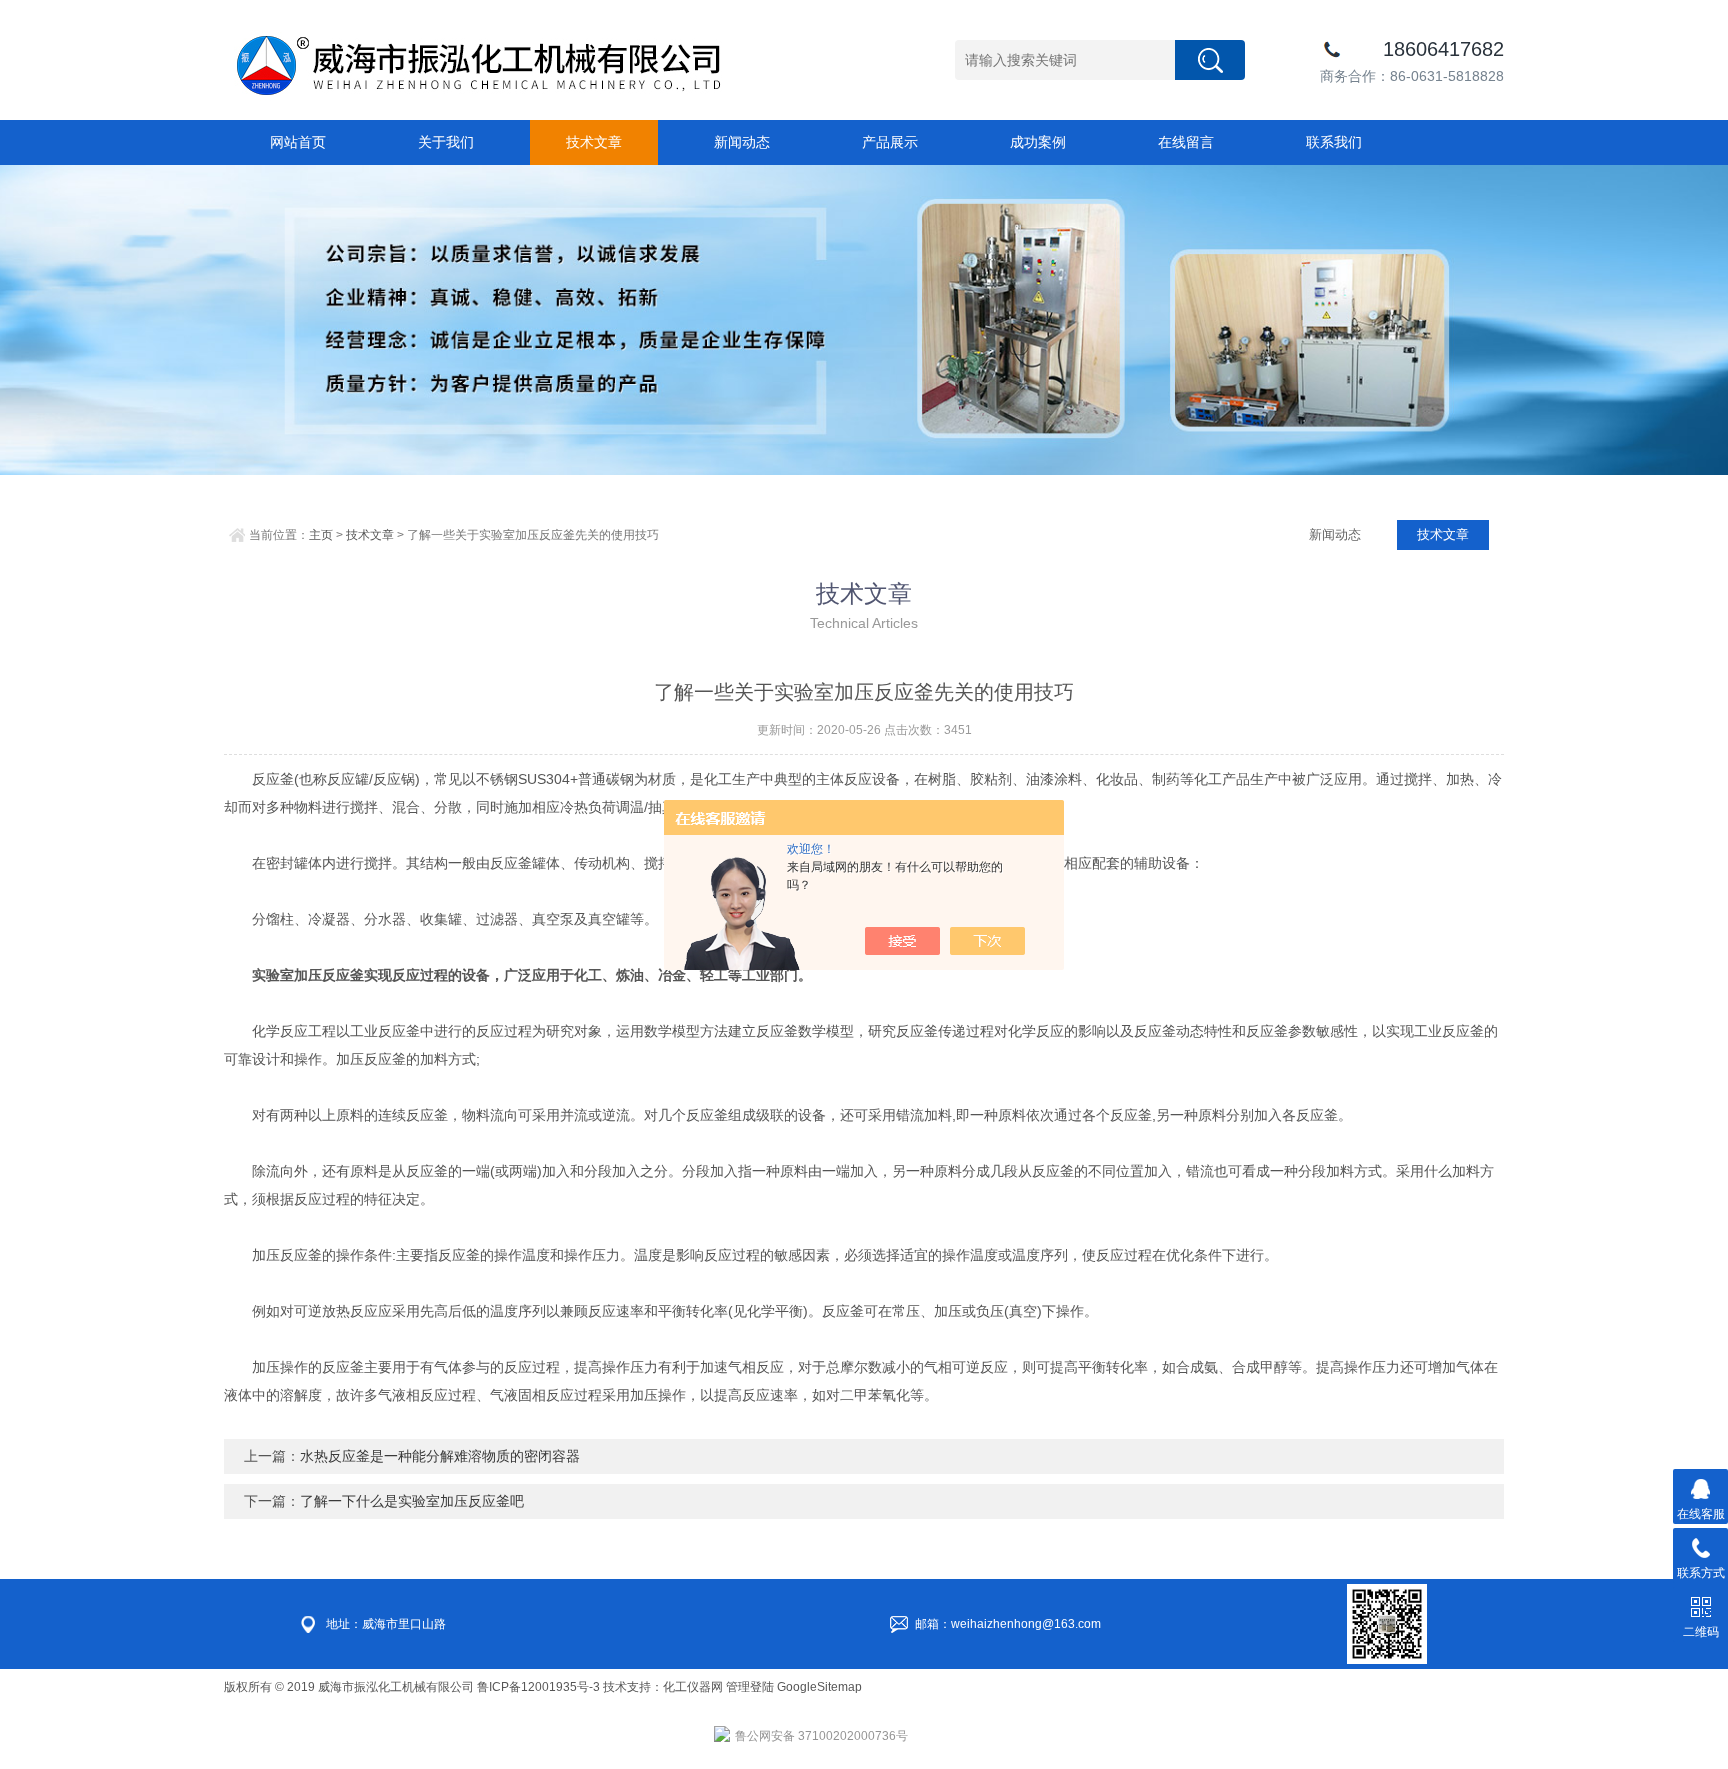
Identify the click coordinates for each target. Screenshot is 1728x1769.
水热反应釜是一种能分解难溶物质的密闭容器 (440, 1456)
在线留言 (1186, 142)
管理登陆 (750, 1687)
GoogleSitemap (819, 1687)
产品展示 (890, 142)
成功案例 (1038, 142)
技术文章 (594, 142)
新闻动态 (742, 142)
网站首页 (298, 142)
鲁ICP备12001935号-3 (540, 1687)
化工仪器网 (693, 1687)
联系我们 (1334, 142)
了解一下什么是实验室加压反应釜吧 (412, 1501)
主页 (321, 535)
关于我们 (446, 142)
